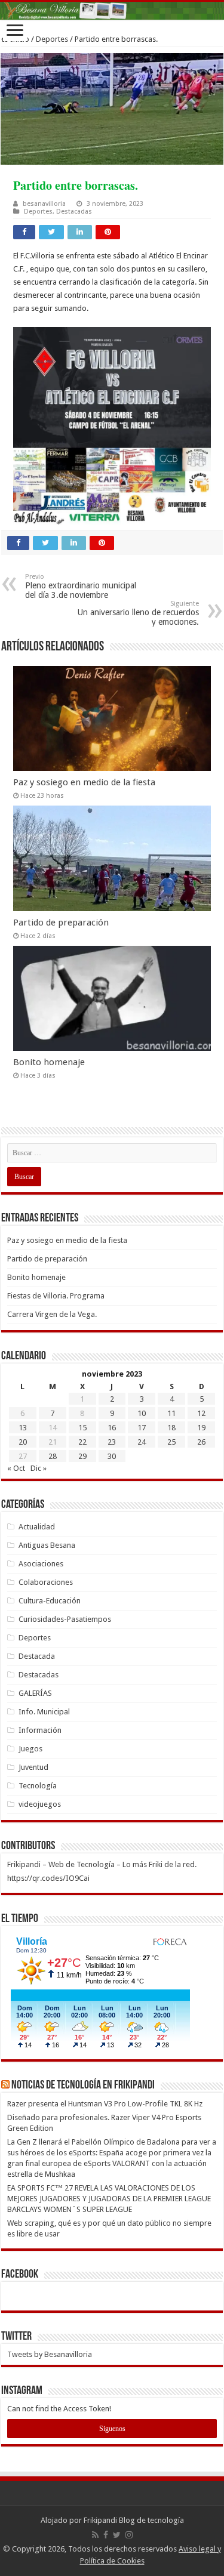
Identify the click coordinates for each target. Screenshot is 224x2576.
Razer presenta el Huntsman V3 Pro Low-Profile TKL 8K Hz (105, 2104)
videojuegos (40, 1804)
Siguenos (112, 2429)
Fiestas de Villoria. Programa (56, 1296)
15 (82, 1428)
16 (112, 1428)
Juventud (33, 1767)
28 (53, 1456)
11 (171, 1413)
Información (40, 1730)
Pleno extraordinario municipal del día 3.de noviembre (81, 586)
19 (201, 1428)
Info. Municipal (44, 1712)
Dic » (39, 1468)
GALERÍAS (35, 1693)
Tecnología (38, 1786)
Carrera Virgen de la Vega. (52, 1314)
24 (142, 1442)
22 (82, 1442)
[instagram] (129, 2535)
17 (142, 1428)
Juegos (30, 1749)
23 (112, 1442)
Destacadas (74, 212)
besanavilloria (44, 204)
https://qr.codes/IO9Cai (48, 1878)
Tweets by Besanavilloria (50, 2354)
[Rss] (95, 2535)
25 (171, 1442)
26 (201, 1442)
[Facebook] (106, 2535)
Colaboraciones (46, 1582)
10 (142, 1413)
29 (82, 1456)
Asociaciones (41, 1564)
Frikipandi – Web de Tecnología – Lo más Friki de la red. (102, 1864)
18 (171, 1428)
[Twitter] (117, 2535)
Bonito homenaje (49, 1062)
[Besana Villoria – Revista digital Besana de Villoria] (112, 11)
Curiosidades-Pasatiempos (65, 1619)
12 (201, 1413)
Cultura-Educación (50, 1601)
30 (112, 1456)
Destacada (37, 1656)
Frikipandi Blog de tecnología (134, 2520)
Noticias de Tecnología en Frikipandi (83, 2086)
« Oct (16, 1468)
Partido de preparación (61, 923)
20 (23, 1442)
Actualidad (37, 1527)
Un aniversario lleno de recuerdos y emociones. (138, 613)
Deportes (52, 39)
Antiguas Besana (47, 1545)
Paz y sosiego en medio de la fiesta (84, 782)
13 (23, 1428)
